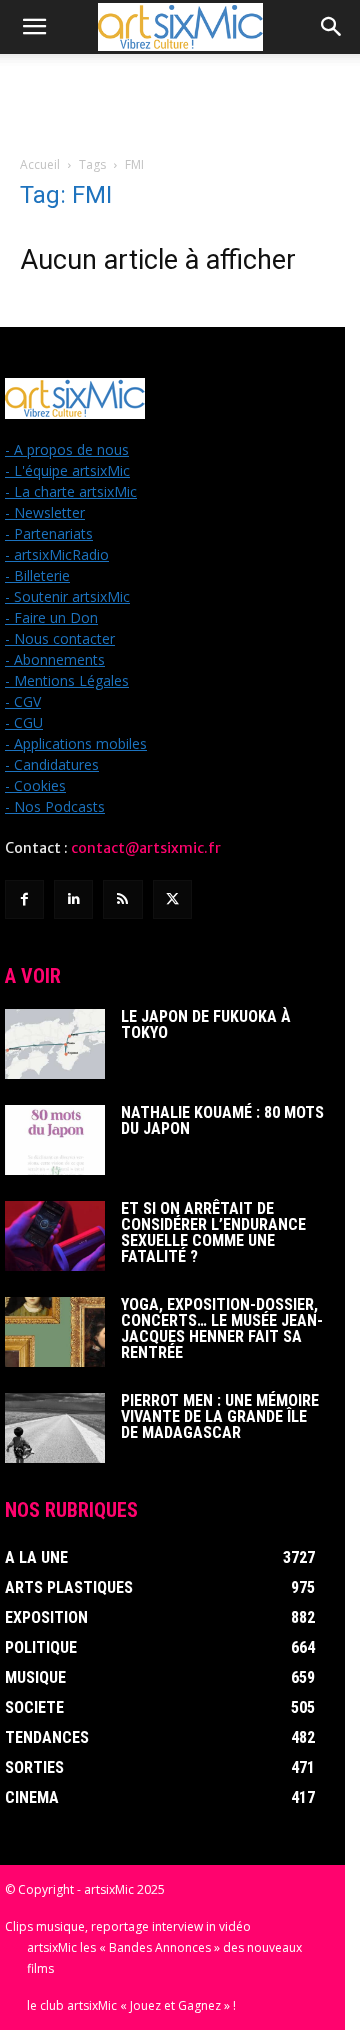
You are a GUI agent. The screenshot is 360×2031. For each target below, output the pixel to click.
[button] (34, 27)
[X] (172, 899)
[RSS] (122, 899)
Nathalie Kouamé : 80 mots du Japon (222, 1120)
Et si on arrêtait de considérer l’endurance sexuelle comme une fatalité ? (213, 1232)
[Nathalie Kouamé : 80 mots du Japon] (55, 1140)
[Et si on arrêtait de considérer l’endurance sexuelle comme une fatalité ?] (55, 1236)
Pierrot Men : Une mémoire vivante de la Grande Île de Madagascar (220, 1416)
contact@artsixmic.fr (146, 848)
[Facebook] (24, 899)
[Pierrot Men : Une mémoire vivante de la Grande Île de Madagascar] (55, 1428)
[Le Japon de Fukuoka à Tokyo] (55, 1044)
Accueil (40, 164)
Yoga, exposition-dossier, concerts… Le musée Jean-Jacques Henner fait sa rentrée (222, 1328)
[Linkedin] (73, 899)
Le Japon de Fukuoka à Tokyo (206, 1024)
